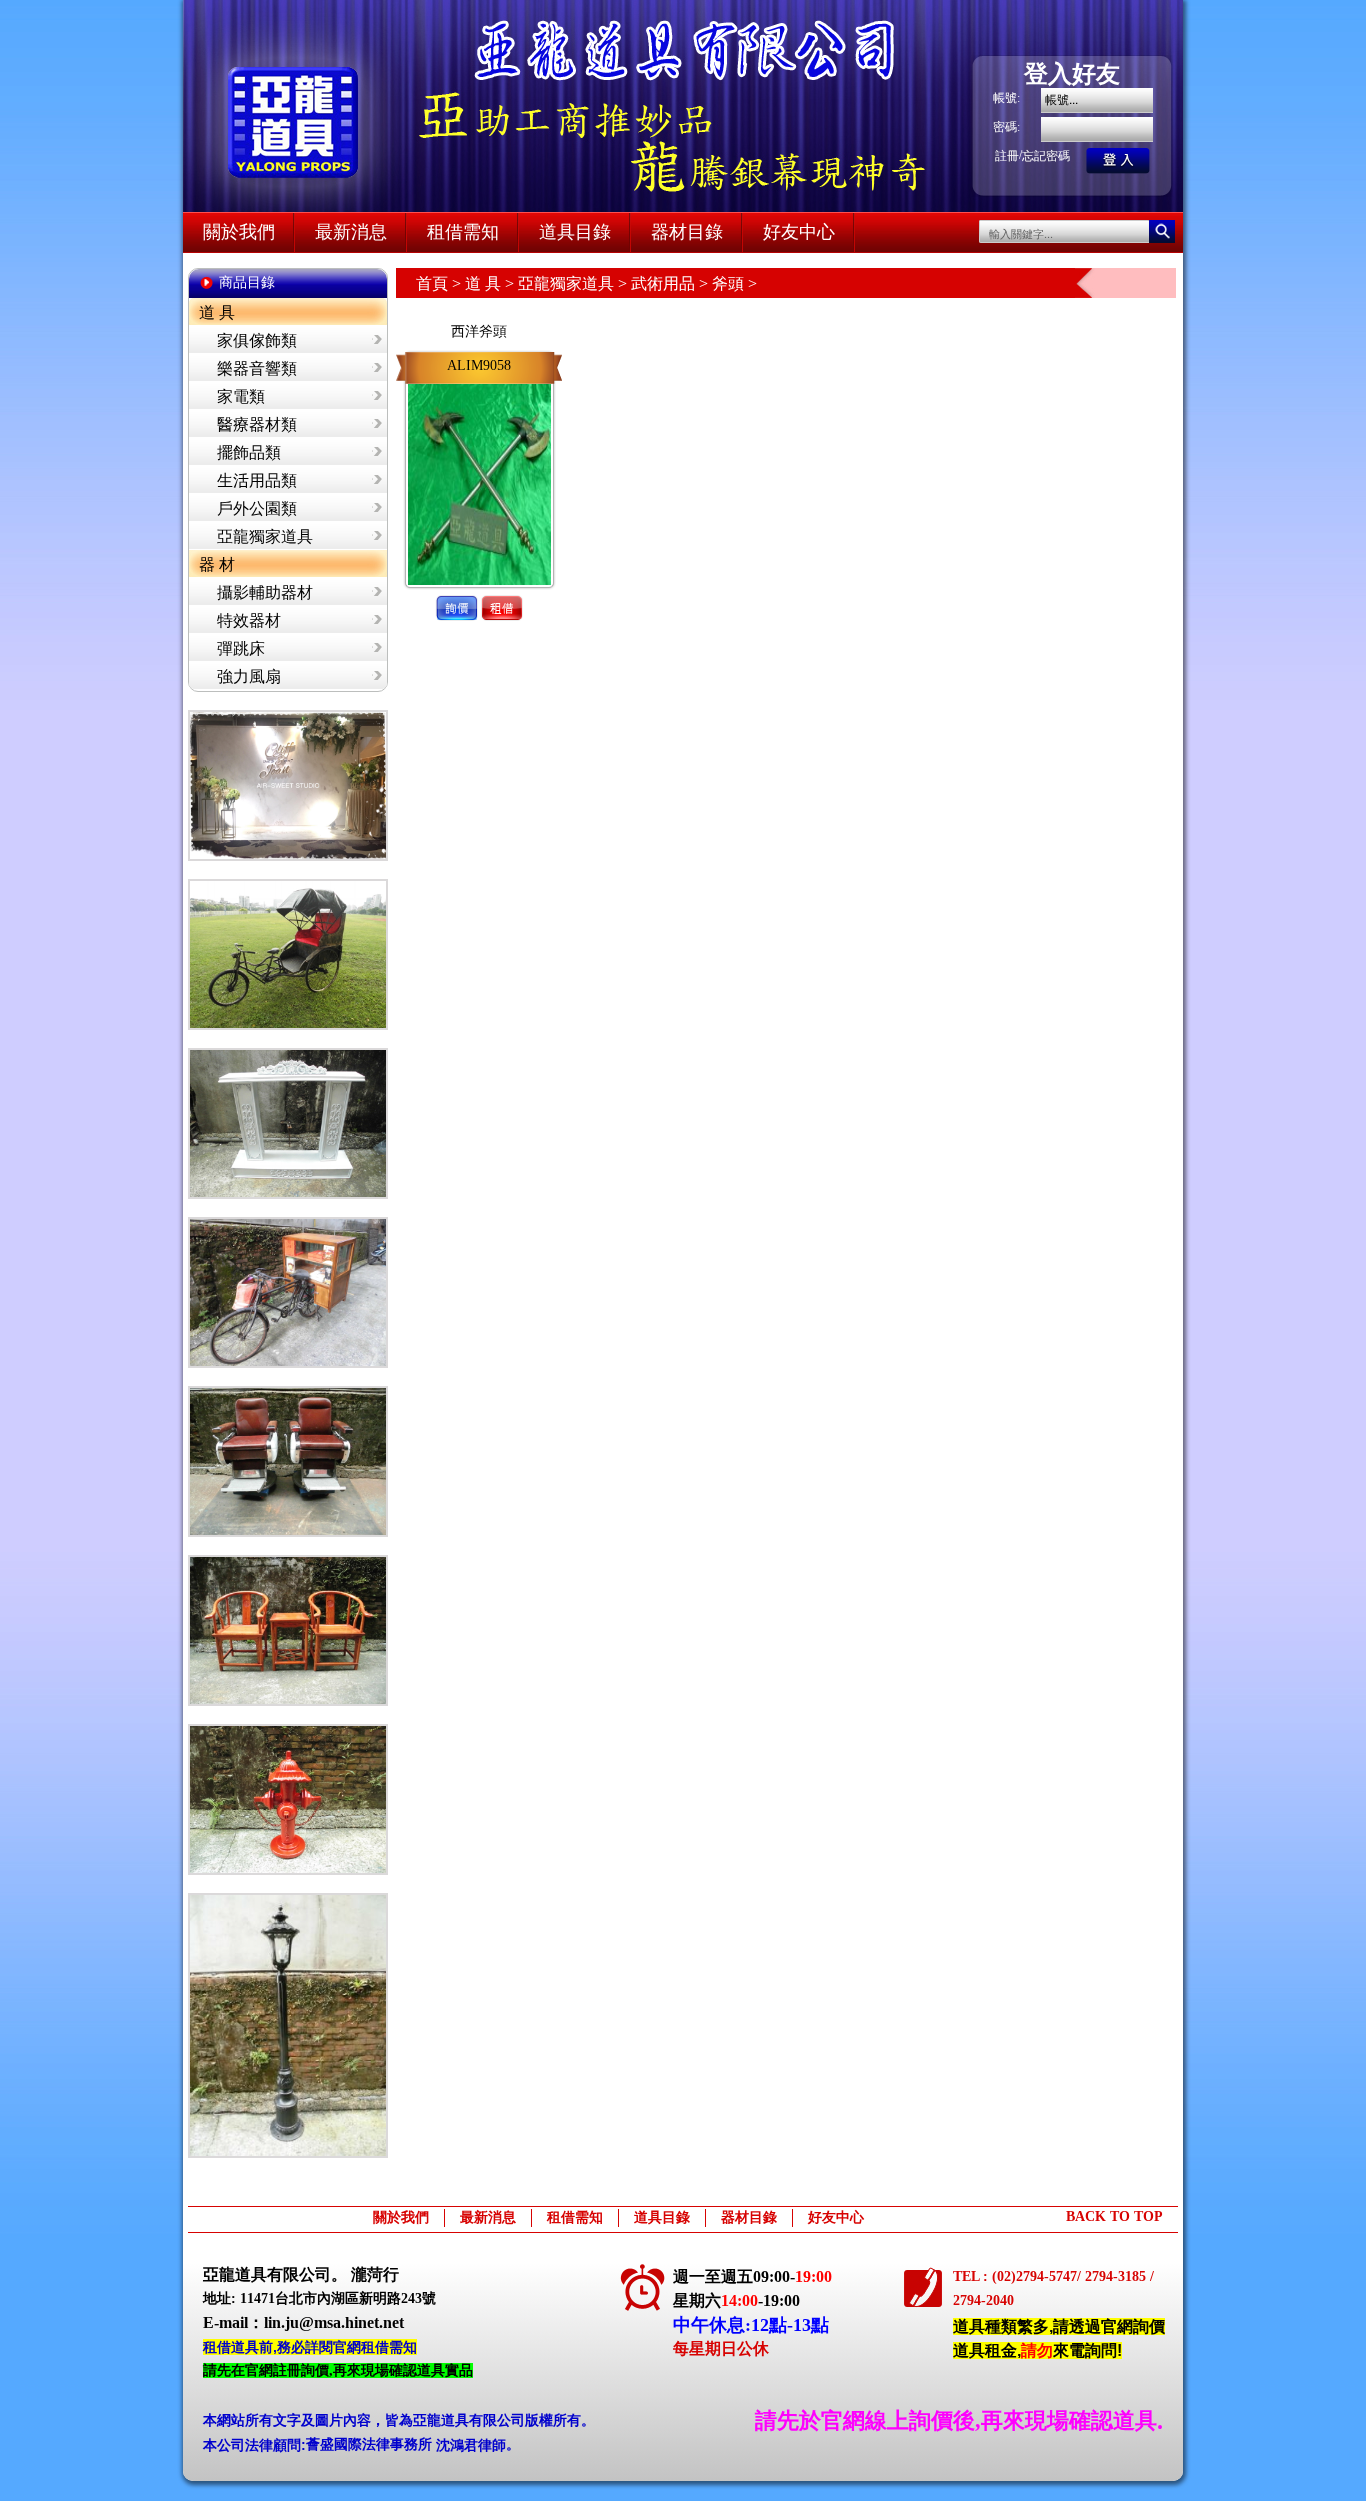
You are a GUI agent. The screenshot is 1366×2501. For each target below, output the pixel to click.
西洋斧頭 (479, 331)
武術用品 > (671, 283)
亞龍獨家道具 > (574, 283)
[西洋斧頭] (479, 380)
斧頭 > (734, 283)
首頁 (432, 283)
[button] (456, 591)
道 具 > (491, 283)
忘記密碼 (1046, 156)
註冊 (1007, 156)
